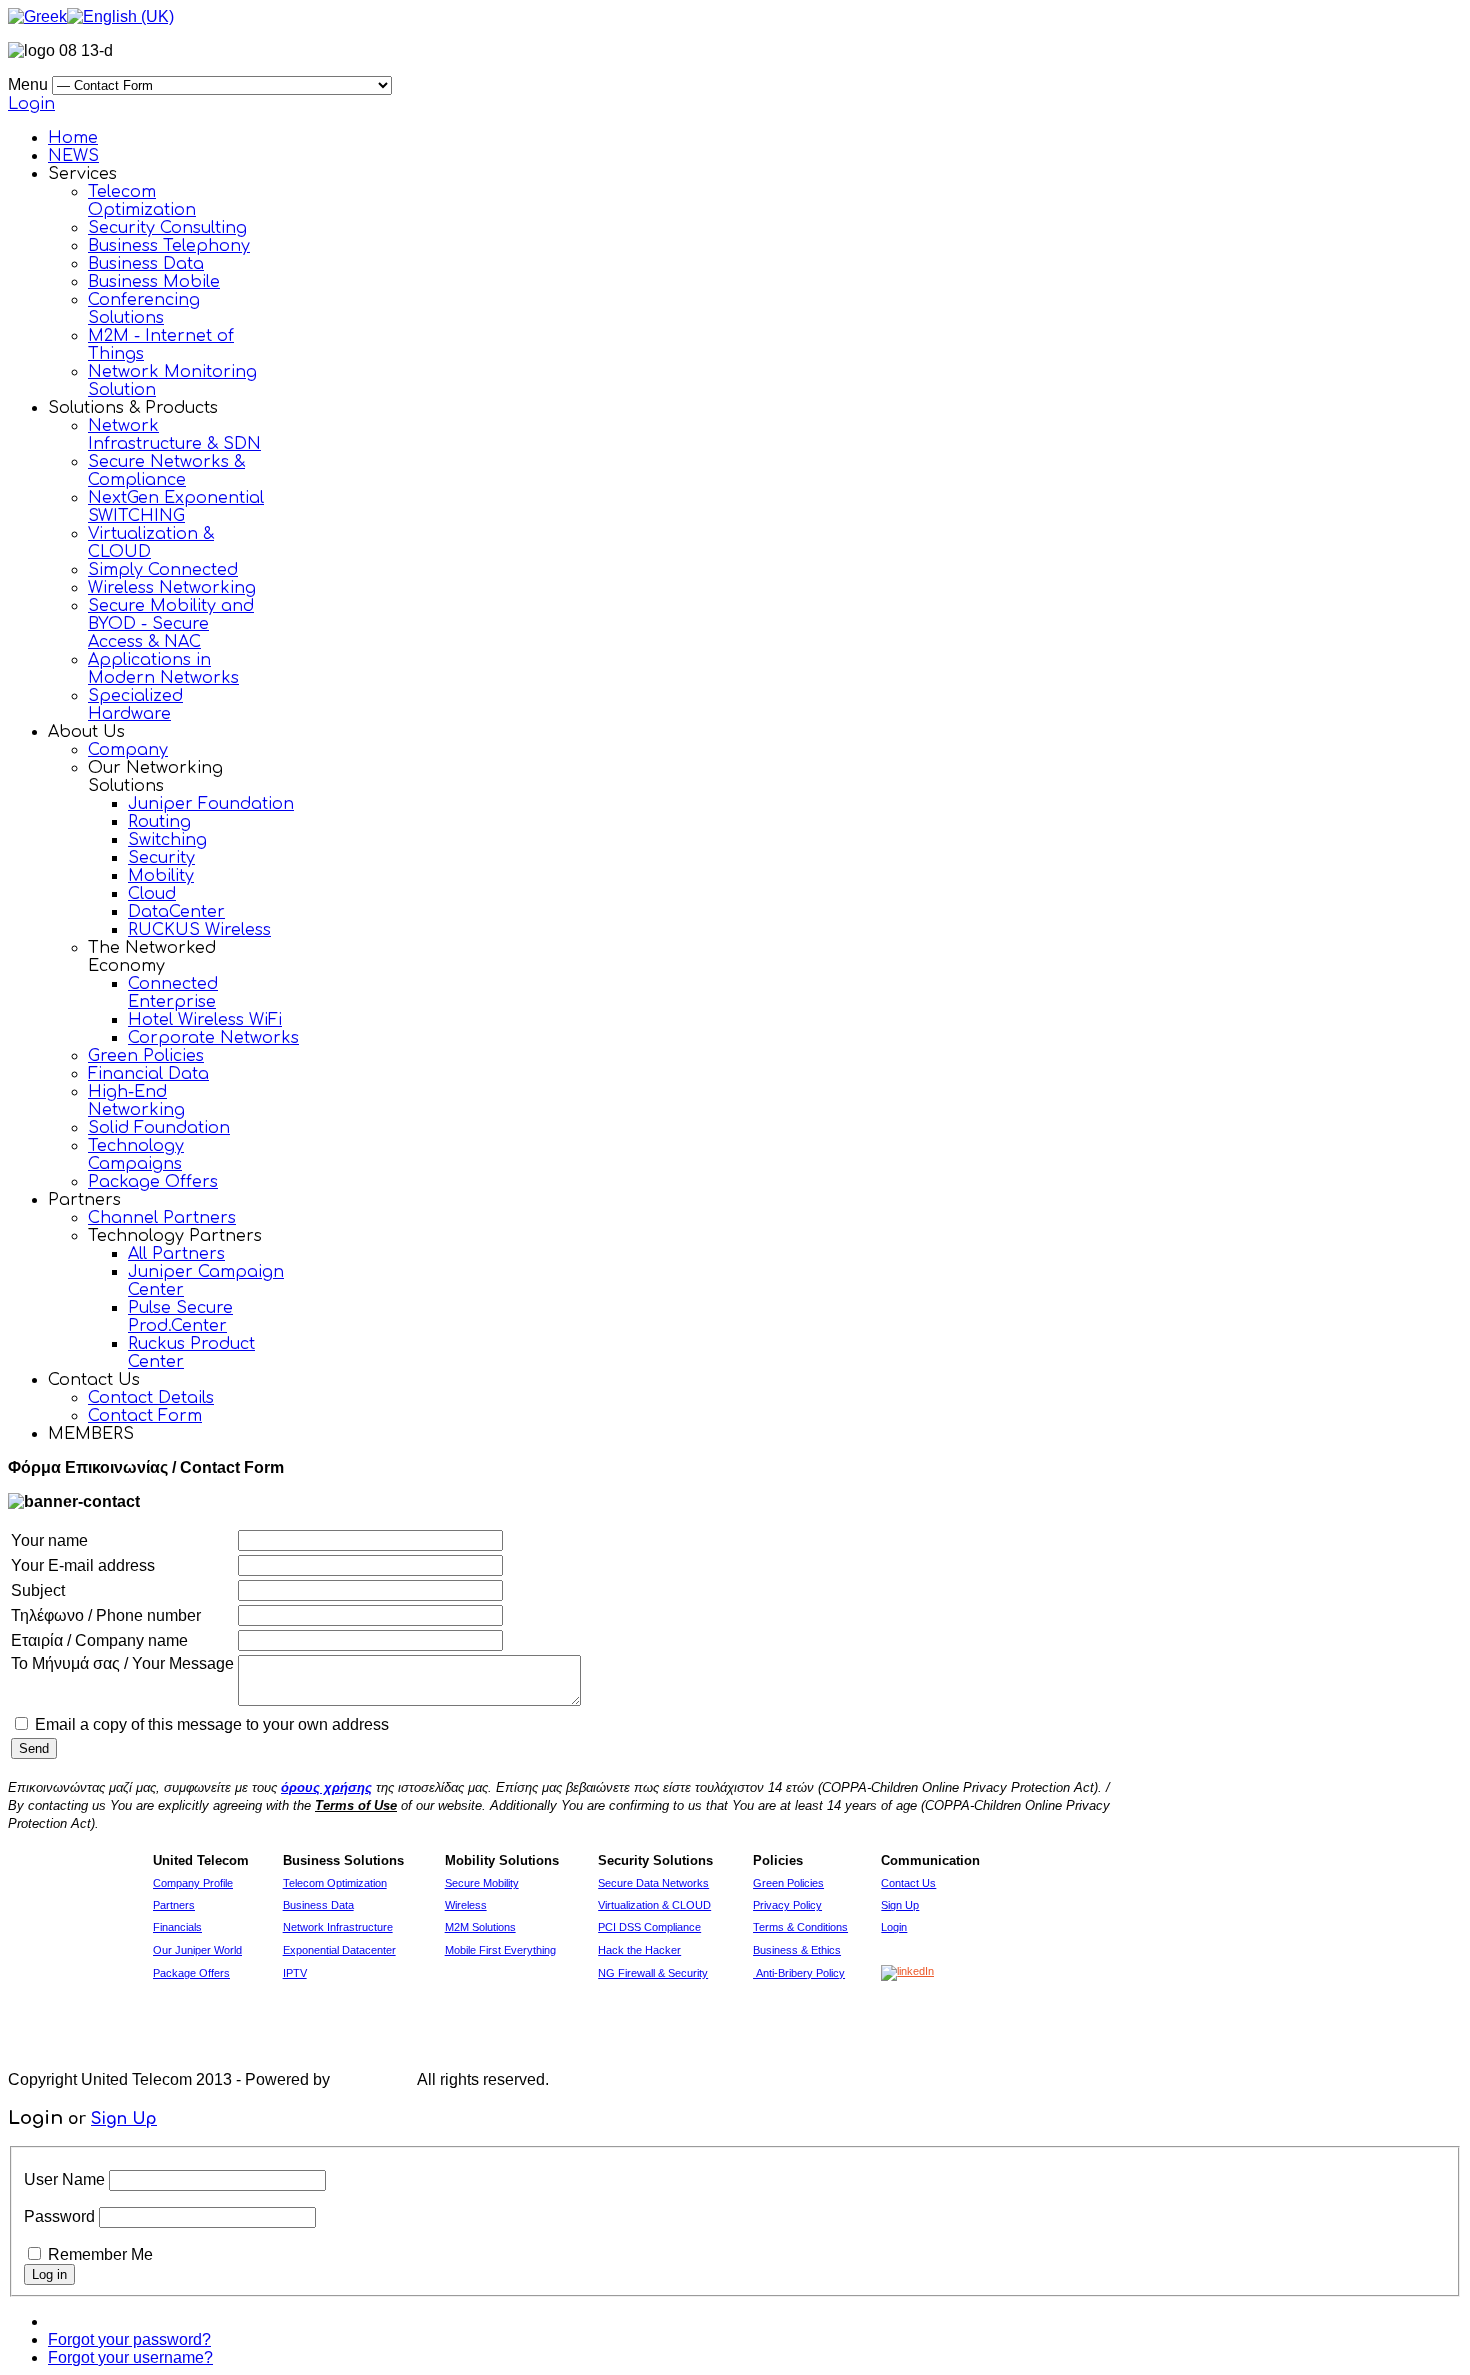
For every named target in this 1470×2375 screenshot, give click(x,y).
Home (73, 138)
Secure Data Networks (653, 1883)
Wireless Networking (172, 588)
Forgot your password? (129, 2339)
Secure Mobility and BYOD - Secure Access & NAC (171, 624)
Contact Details (151, 1398)
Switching (167, 840)
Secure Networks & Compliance (166, 471)
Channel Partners (162, 1218)
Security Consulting (167, 228)
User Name (64, 2179)
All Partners (176, 1254)
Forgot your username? (130, 2357)
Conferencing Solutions (144, 309)
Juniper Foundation (211, 804)
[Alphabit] (374, 2079)
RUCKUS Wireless (199, 930)
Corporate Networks (213, 1038)
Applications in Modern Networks (163, 669)
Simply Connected (163, 570)
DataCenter (176, 912)
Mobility (161, 876)
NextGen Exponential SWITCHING (176, 507)
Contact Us (908, 1883)
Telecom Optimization (142, 201)
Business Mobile (154, 282)
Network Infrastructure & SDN (174, 435)
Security (161, 858)
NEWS (73, 156)
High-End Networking (136, 1101)
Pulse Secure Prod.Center (180, 1317)
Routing (159, 822)
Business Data (146, 264)
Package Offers (153, 1182)
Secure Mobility (482, 1883)
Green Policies (146, 1056)
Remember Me (100, 2254)
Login (31, 104)
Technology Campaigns (136, 1155)
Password (59, 2216)
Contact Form (145, 1416)
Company (128, 750)
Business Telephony (169, 246)
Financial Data (148, 1074)
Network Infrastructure (338, 1927)
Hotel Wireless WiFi (205, 1020)
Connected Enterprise (173, 993)
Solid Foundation (159, 1128)
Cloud (152, 894)
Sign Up (124, 2119)
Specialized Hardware (135, 705)
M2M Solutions (480, 1927)
